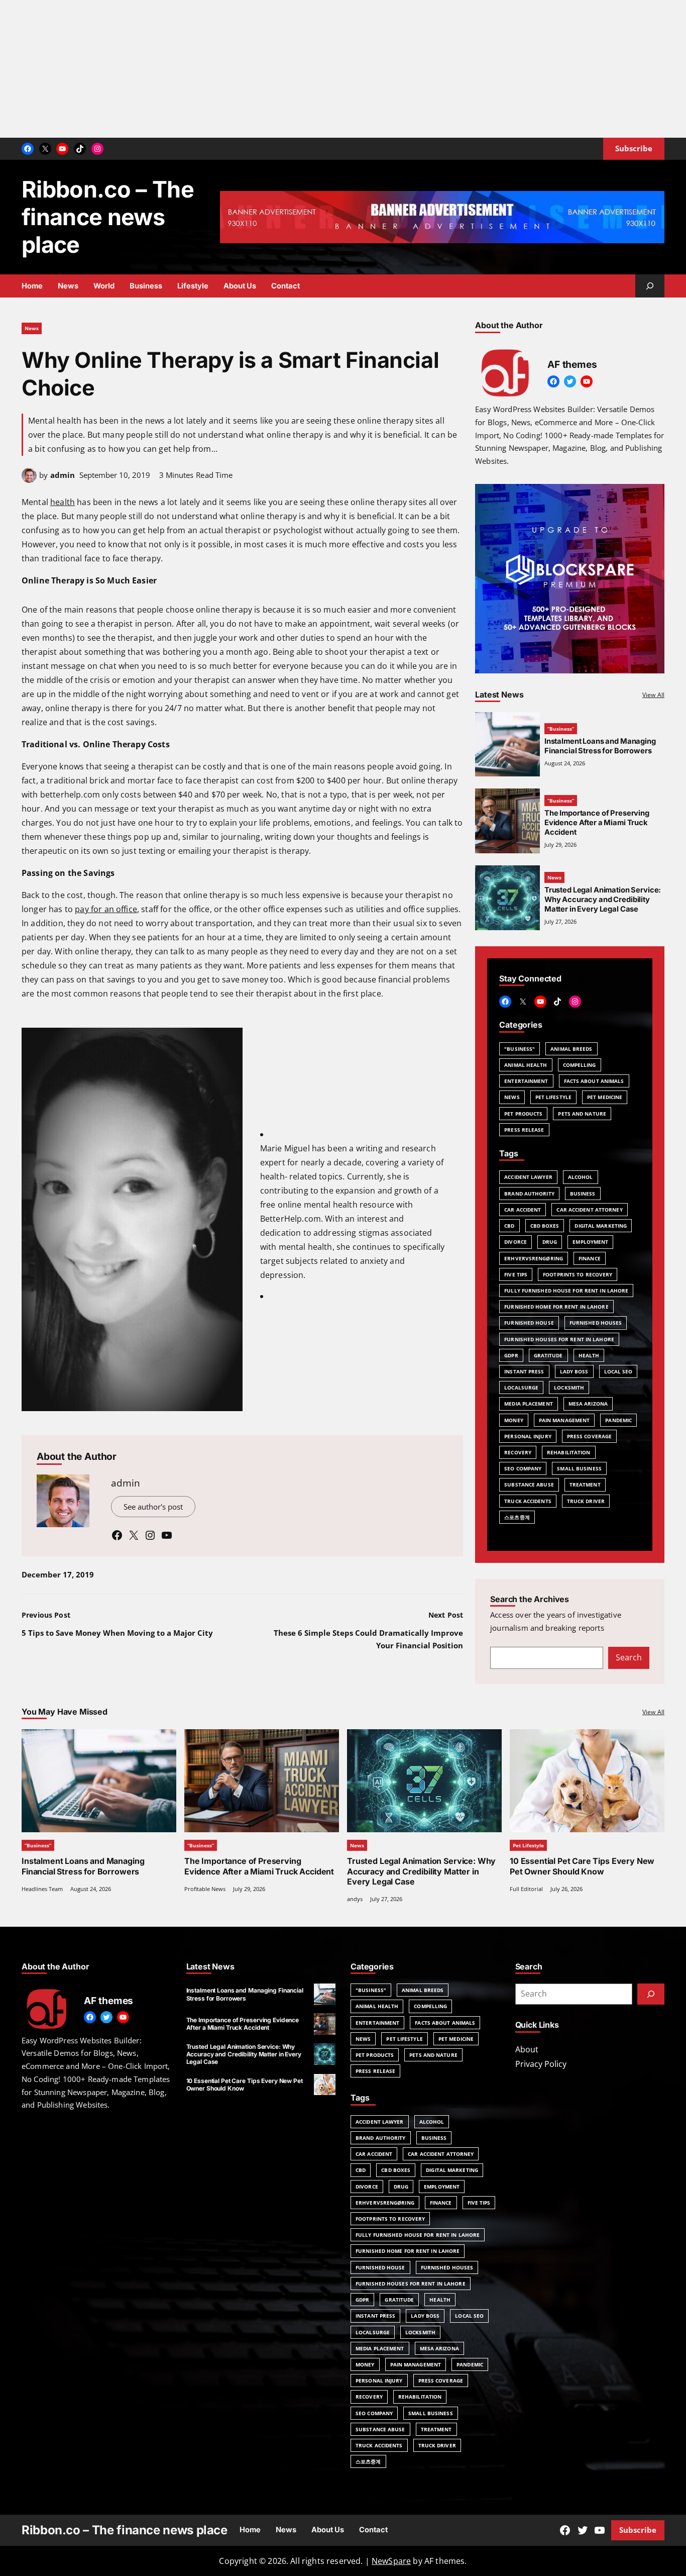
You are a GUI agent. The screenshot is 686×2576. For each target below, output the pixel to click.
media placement (529, 1404)
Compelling (580, 1065)
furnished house (529, 1323)
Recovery (518, 1452)
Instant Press (524, 1371)
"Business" (520, 1049)
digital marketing (601, 1226)
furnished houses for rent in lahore (559, 1339)
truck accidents (528, 1501)
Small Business (579, 1468)
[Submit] (651, 1994)
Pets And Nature (582, 1114)
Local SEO (618, 1371)
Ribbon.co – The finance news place (108, 217)
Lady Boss (574, 1371)
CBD (509, 1226)
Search (629, 1657)
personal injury (528, 1436)
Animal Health (526, 1065)
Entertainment (526, 1081)
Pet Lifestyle (553, 1097)
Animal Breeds (571, 1049)
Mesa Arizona (588, 1404)
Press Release (524, 1130)
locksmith (569, 1388)
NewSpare (391, 2561)
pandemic (618, 1420)
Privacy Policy (541, 2064)
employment (590, 1242)
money (514, 1420)
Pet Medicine (605, 1097)
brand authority (529, 1194)
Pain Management (564, 1420)
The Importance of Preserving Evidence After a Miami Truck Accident (597, 823)
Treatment (585, 1484)
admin (63, 475)
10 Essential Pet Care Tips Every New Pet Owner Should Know (582, 1866)
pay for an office (106, 909)
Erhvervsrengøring (534, 1258)
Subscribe (638, 2530)
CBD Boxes (545, 1226)
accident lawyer (528, 1177)
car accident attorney (589, 1210)
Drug (550, 1242)
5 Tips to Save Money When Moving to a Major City (117, 1633)
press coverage (589, 1436)
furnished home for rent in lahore (556, 1307)
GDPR (511, 1355)
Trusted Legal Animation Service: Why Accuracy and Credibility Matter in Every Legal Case (421, 1871)
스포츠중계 (517, 1517)
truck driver (586, 1501)
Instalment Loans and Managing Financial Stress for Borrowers (600, 746)
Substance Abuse (529, 1484)
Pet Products (523, 1114)
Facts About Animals (594, 1081)
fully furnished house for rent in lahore (566, 1291)
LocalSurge (521, 1388)
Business (583, 1194)
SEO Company (523, 1468)
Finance (590, 1258)
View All (653, 695)
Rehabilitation (568, 1452)
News (32, 328)
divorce (516, 1242)
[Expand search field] (650, 286)
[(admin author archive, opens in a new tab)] (29, 480)
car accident (523, 1210)
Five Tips (516, 1274)
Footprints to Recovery (578, 1274)
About (527, 2049)
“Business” (561, 729)
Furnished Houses (596, 1323)
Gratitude (548, 1355)
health (63, 502)
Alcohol (581, 1177)
